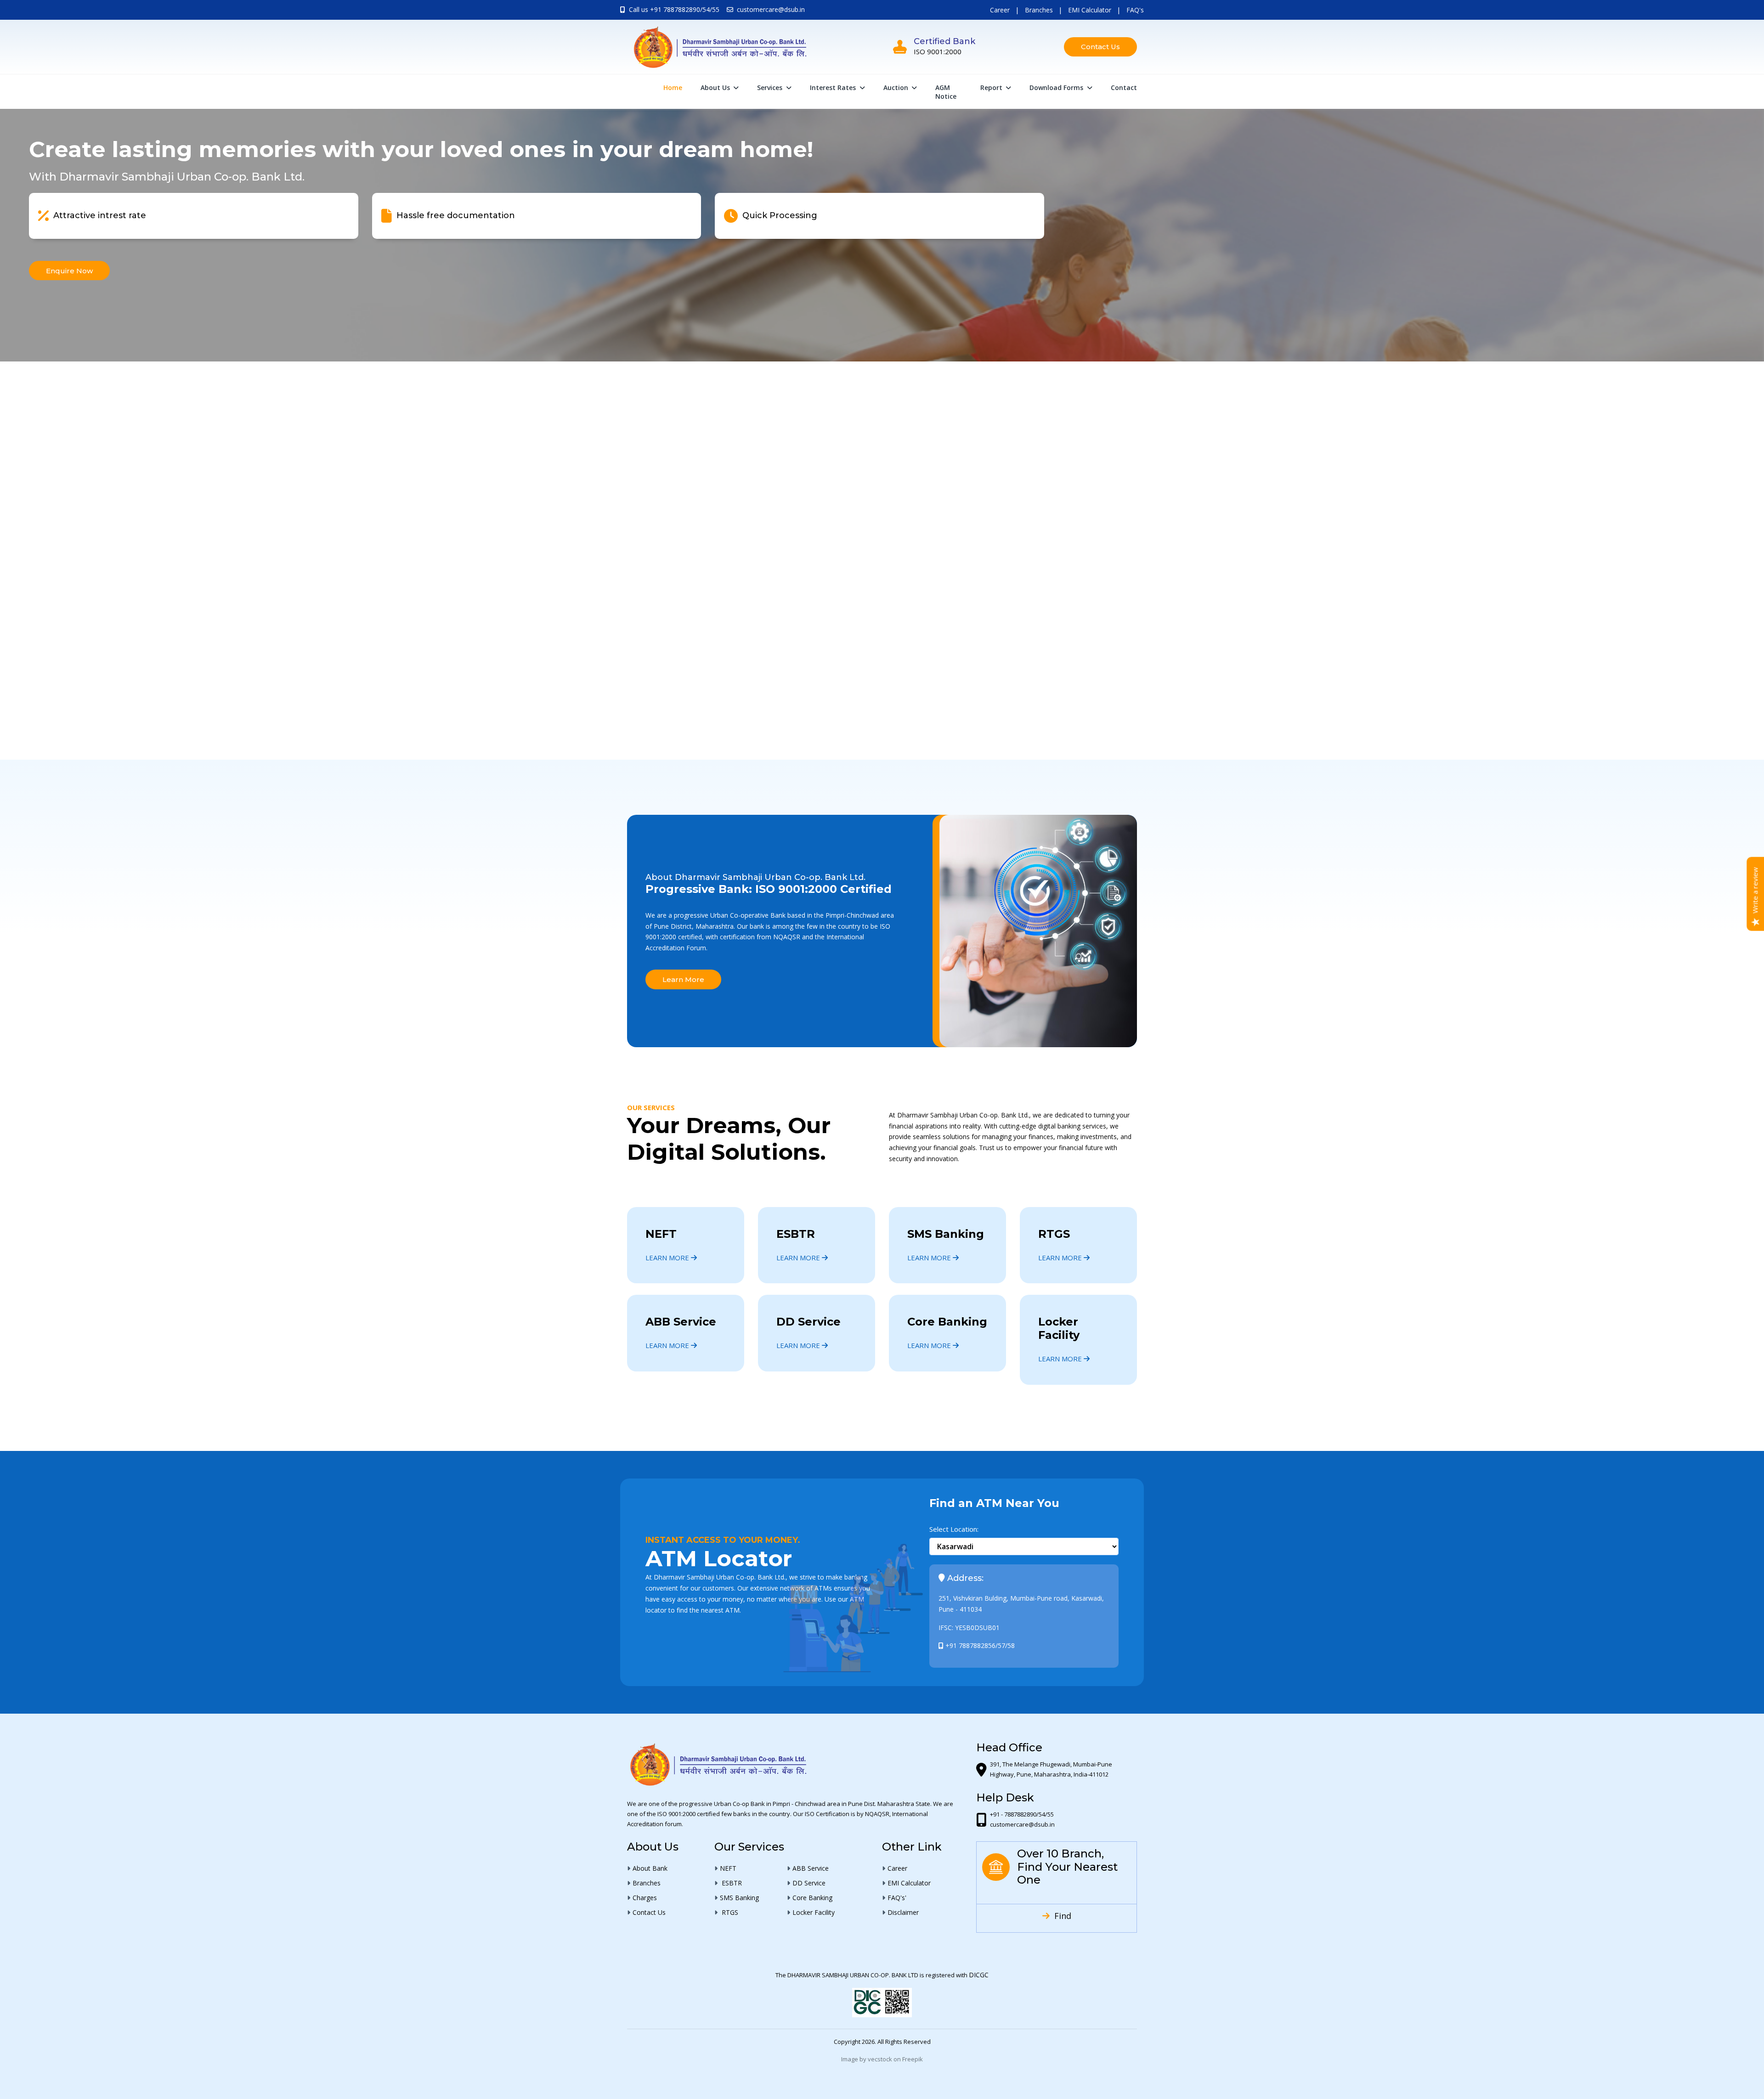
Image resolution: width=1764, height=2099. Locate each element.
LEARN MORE (668, 1258)
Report (992, 87)
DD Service (808, 1322)
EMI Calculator (1090, 10)
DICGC (979, 1975)
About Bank (650, 1868)
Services (771, 87)
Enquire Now (882, 273)
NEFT (661, 1234)
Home (673, 87)
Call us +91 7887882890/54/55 (674, 9)
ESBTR (796, 1234)
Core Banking (947, 1322)
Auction (897, 87)
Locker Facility (1059, 1328)
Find (1062, 1916)
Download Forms (1057, 87)
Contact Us (1100, 47)
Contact (1124, 87)
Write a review (1755, 890)
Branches (1039, 10)
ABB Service (681, 1322)
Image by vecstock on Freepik (882, 2059)
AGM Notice (946, 92)
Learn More (683, 979)
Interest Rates (834, 87)
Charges (645, 1898)
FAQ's (1135, 10)
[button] (886, 723)
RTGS (1054, 1234)
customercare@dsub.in (771, 9)
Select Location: (954, 1529)
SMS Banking (946, 1234)
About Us (716, 87)
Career (1000, 10)
